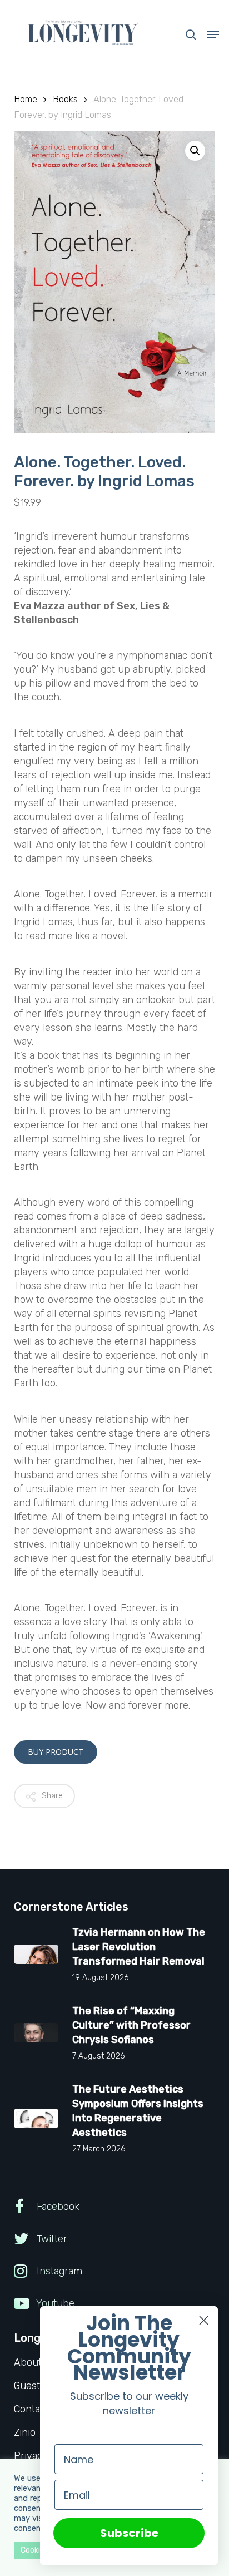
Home (26, 99)
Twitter (51, 2239)
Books (65, 99)
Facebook (57, 2207)
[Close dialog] (204, 2320)
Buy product (56, 1752)
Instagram (58, 2271)
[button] (213, 34)
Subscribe (129, 2533)
